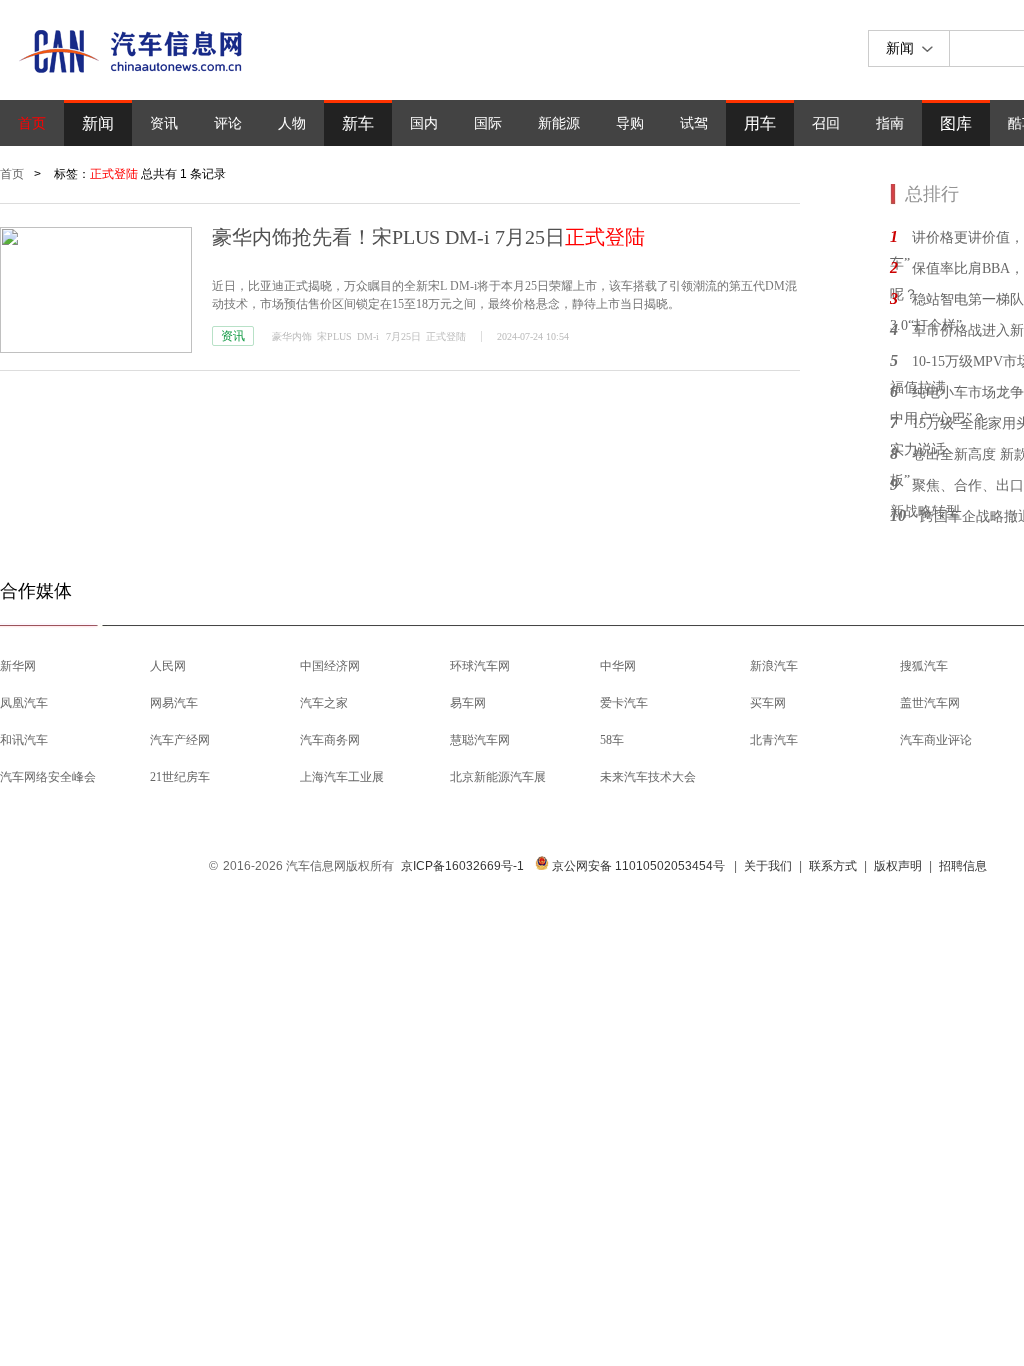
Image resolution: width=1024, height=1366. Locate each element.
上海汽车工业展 (342, 777)
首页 (32, 123)
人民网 (168, 666)
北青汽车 (774, 740)
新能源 (559, 123)
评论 (228, 123)
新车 (358, 123)
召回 (826, 123)
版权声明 (898, 866)
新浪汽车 (774, 666)
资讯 (164, 123)
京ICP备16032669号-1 (462, 866)
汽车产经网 (180, 740)
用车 (760, 123)
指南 (890, 123)
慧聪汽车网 (480, 740)
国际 (488, 123)
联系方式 (833, 866)
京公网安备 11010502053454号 (637, 866)
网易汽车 (174, 703)
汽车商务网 (330, 740)
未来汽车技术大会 (648, 777)
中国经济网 (330, 666)
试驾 (694, 123)
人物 (292, 123)
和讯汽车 (24, 740)
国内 (424, 123)
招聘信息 (963, 866)
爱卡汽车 (624, 703)
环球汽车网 (480, 666)
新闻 (98, 123)
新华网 (18, 666)
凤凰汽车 (24, 703)
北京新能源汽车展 (498, 777)
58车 (612, 740)
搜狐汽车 (924, 666)
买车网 (768, 703)
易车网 (468, 703)
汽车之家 (324, 703)
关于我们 (768, 866)
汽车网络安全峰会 (48, 777)
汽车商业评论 (936, 740)
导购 (630, 123)
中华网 (618, 666)
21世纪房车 (180, 777)
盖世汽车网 (930, 703)
